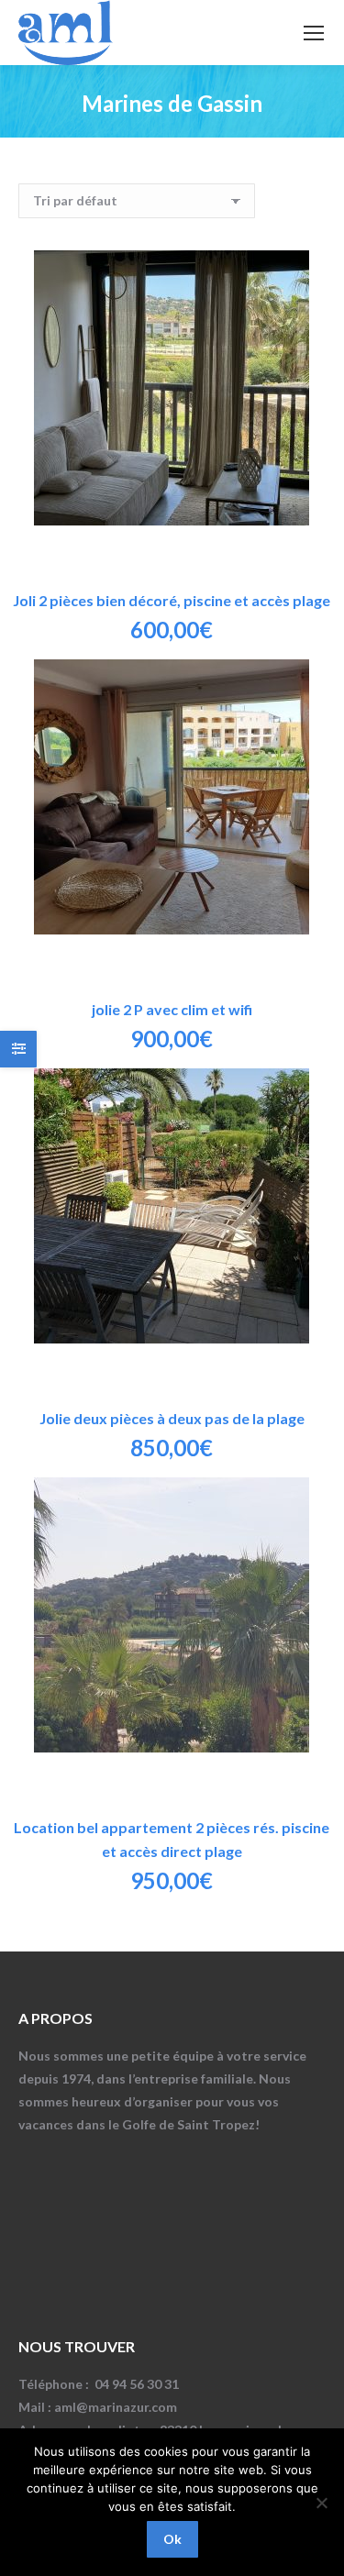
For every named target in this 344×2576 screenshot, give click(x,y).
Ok (172, 2539)
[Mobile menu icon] (314, 33)
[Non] (321, 2503)
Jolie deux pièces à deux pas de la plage (172, 1418)
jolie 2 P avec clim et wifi (172, 1009)
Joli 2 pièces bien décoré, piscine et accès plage (172, 600)
